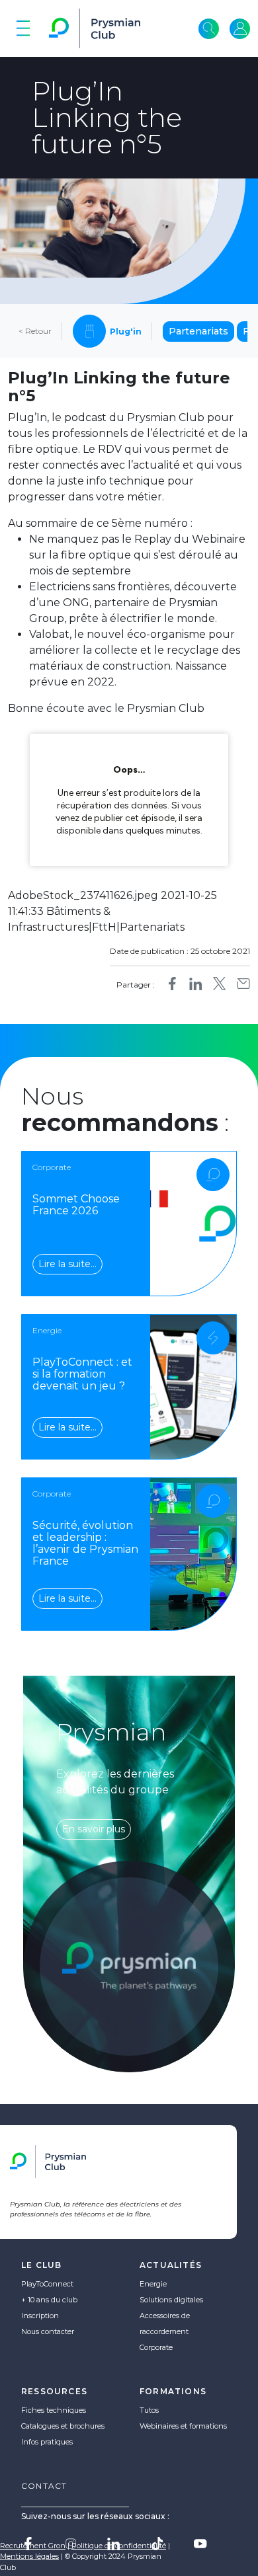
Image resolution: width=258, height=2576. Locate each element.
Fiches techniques (54, 2410)
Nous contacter (48, 2331)
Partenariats (198, 331)
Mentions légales (29, 2556)
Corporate (156, 2347)
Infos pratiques (47, 2442)
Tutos (149, 2410)
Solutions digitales (171, 2300)
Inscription (40, 2316)
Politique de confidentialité (119, 2546)
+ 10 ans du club (49, 2300)
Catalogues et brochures (63, 2426)
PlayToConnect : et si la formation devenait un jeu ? (82, 1374)
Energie (153, 2284)
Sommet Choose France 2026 (76, 1205)
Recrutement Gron (33, 2546)
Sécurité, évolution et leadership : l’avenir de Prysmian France (85, 1543)
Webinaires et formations (183, 2426)
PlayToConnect (47, 2284)
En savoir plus (94, 1829)
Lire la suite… (67, 1264)
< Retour (35, 331)
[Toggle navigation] (23, 28)
